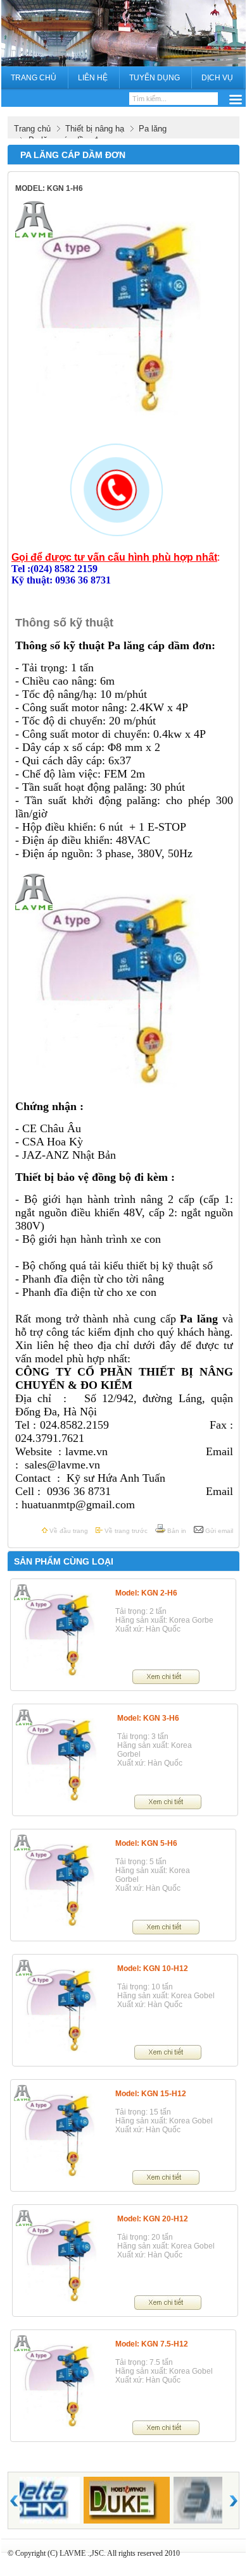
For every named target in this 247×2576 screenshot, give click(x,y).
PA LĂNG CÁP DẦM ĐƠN (73, 155)
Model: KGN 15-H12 (151, 2094)
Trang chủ (32, 129)
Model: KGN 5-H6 (146, 1843)
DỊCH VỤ (217, 78)
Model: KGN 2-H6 (146, 1593)
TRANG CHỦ (34, 78)
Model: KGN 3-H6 (148, 1718)
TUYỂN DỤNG (155, 78)
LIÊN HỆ (93, 78)
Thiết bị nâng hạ (95, 129)
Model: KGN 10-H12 (153, 1969)
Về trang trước (125, 1531)
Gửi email (218, 1531)
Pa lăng (153, 129)
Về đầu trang (68, 1531)
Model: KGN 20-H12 (153, 2219)
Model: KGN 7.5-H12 (152, 2344)
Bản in (176, 1531)
